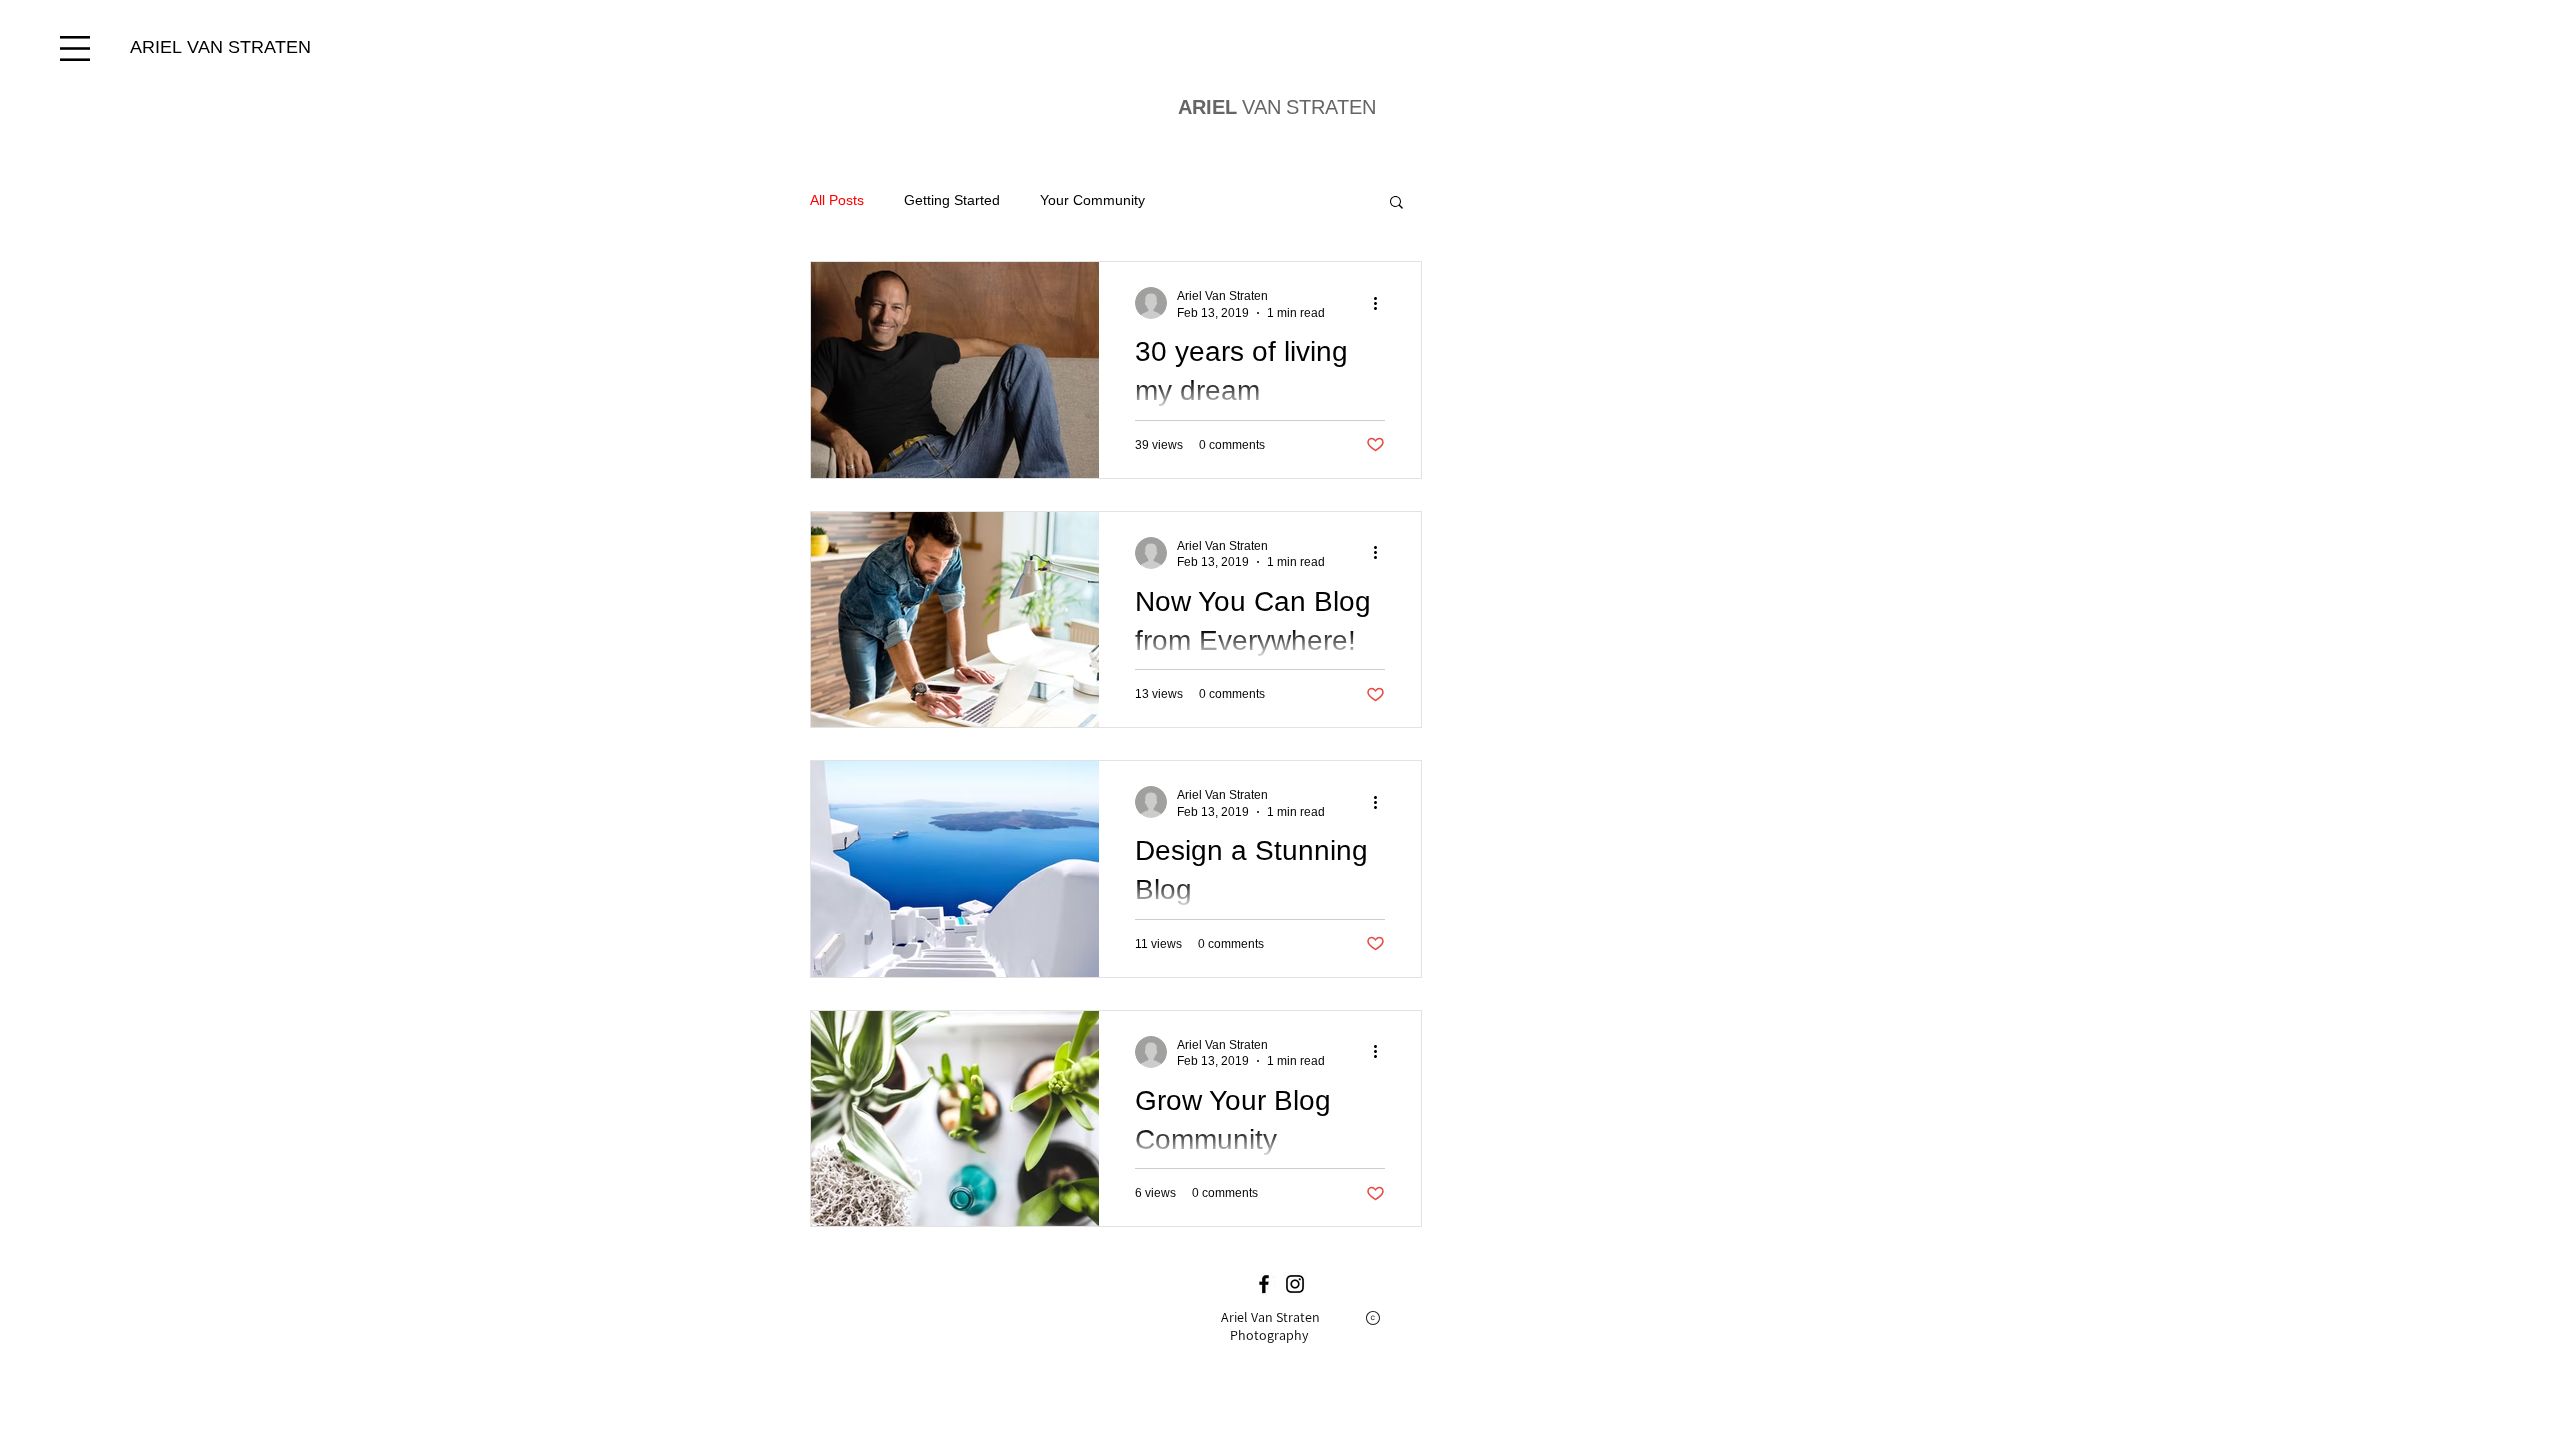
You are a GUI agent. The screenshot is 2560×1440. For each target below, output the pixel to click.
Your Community (1092, 200)
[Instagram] (1295, 1284)
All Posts (837, 200)
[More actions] (1382, 303)
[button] (75, 48)
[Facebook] (1264, 1284)
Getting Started (952, 200)
